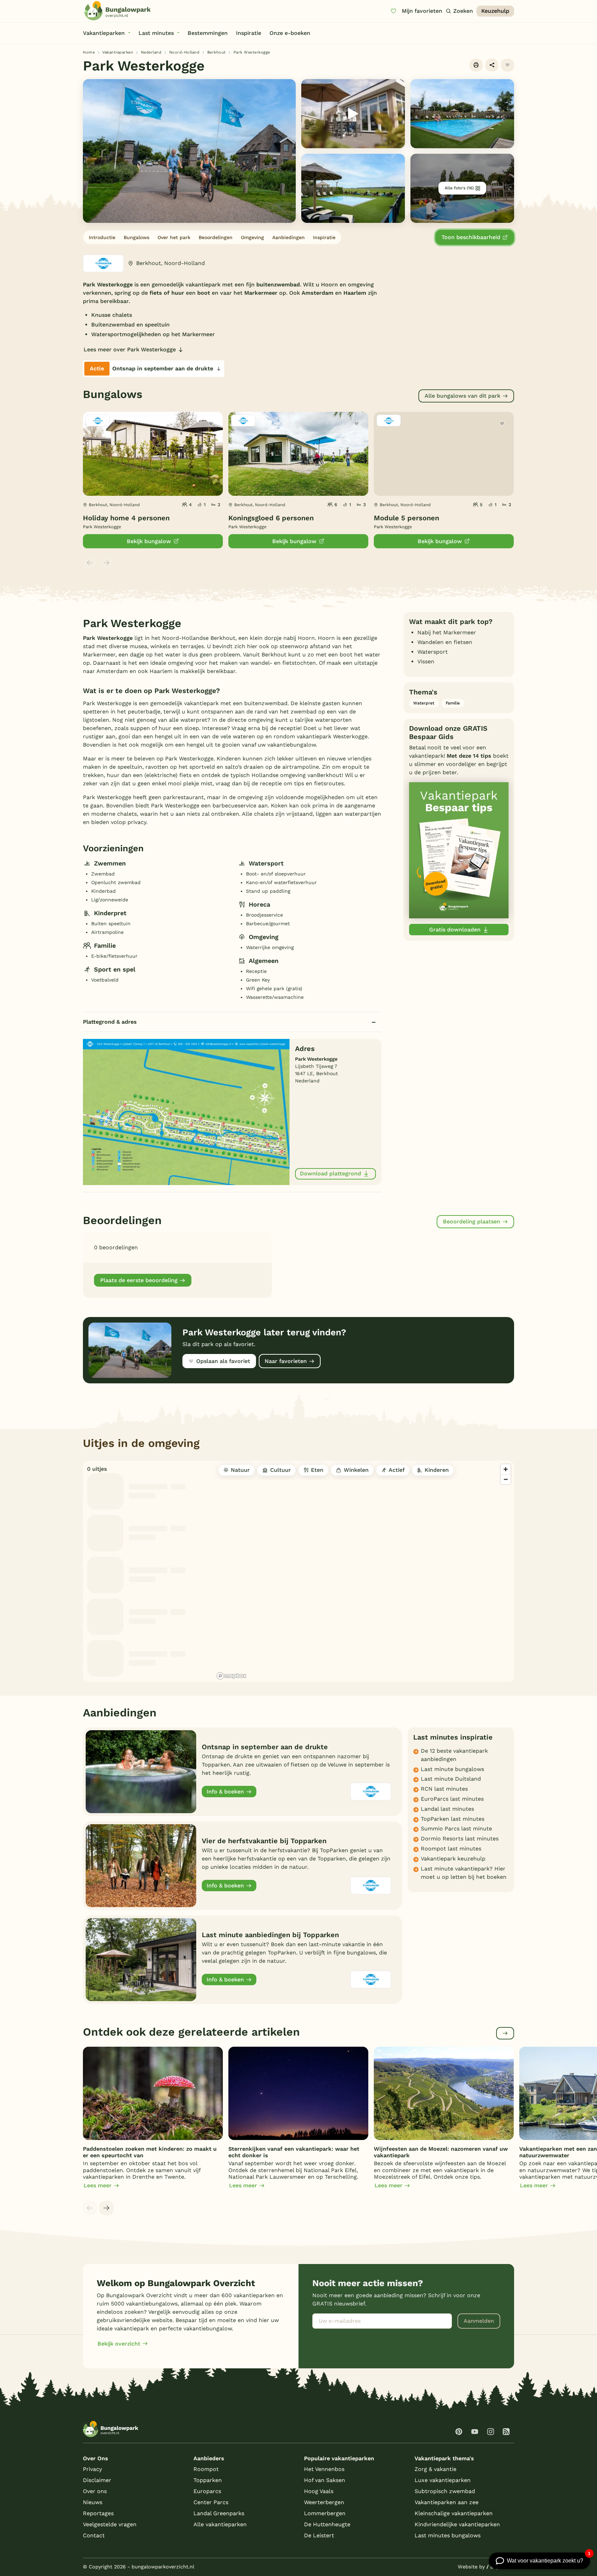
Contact (94, 2535)
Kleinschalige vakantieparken (454, 2513)
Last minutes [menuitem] (156, 33)
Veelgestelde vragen (110, 2524)
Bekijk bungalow (149, 541)
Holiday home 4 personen (126, 518)
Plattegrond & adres (110, 1022)
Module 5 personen (406, 518)
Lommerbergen (325, 2513)
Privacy (92, 2469)
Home (89, 52)
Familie (453, 703)
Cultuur (281, 1470)
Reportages (98, 2513)
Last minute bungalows (452, 1769)
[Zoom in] (506, 1469)
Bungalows (136, 237)
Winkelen (356, 1470)
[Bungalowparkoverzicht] (117, 11)
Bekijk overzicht (119, 2344)
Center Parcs (211, 2502)
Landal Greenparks (219, 2513)
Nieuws (93, 2502)
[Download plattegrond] (186, 1111)
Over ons (95, 2491)
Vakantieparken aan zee (447, 2502)
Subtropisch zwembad (445, 2491)
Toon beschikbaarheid (471, 237)
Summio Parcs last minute (456, 1829)
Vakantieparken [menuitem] (104, 33)
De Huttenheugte (327, 2524)
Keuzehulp (495, 11)
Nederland (151, 52)
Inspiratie (324, 237)
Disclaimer (97, 2480)
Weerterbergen (324, 2502)
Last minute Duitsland (451, 1779)
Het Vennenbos (324, 2469)
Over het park (174, 237)
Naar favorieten (286, 1361)
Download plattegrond (330, 1173)
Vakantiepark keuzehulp (453, 1859)
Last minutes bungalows (448, 2535)
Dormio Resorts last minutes (460, 1839)
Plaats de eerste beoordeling (139, 1280)
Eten (317, 1470)
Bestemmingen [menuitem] (208, 33)
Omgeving (252, 237)
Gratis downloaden (455, 930)
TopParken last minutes (453, 1819)
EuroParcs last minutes (452, 1799)
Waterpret (424, 703)
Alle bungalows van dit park (462, 396)
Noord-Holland (184, 52)
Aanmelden (479, 2321)
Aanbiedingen (288, 237)
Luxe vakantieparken (443, 2480)
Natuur (240, 1470)
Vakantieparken (118, 52)
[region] (364, 1571)
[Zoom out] (506, 1479)
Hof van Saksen (325, 2480)
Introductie (102, 237)
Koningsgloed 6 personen (271, 518)
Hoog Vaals (319, 2491)
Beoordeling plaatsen (472, 1221)
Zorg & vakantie (435, 2469)
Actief (397, 1470)
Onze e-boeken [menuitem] (290, 33)
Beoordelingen (216, 237)
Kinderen (437, 1470)
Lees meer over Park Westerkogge (130, 349)
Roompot (206, 2469)
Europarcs (207, 2491)
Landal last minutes (447, 1809)
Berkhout (217, 52)
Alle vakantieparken (220, 2524)
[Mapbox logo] (231, 1676)
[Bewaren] (508, 65)
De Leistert (319, 2535)
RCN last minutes (444, 1789)
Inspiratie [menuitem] (249, 33)
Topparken (208, 2480)
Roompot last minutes (451, 1849)
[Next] (106, 2208)
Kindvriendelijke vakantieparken (457, 2524)
